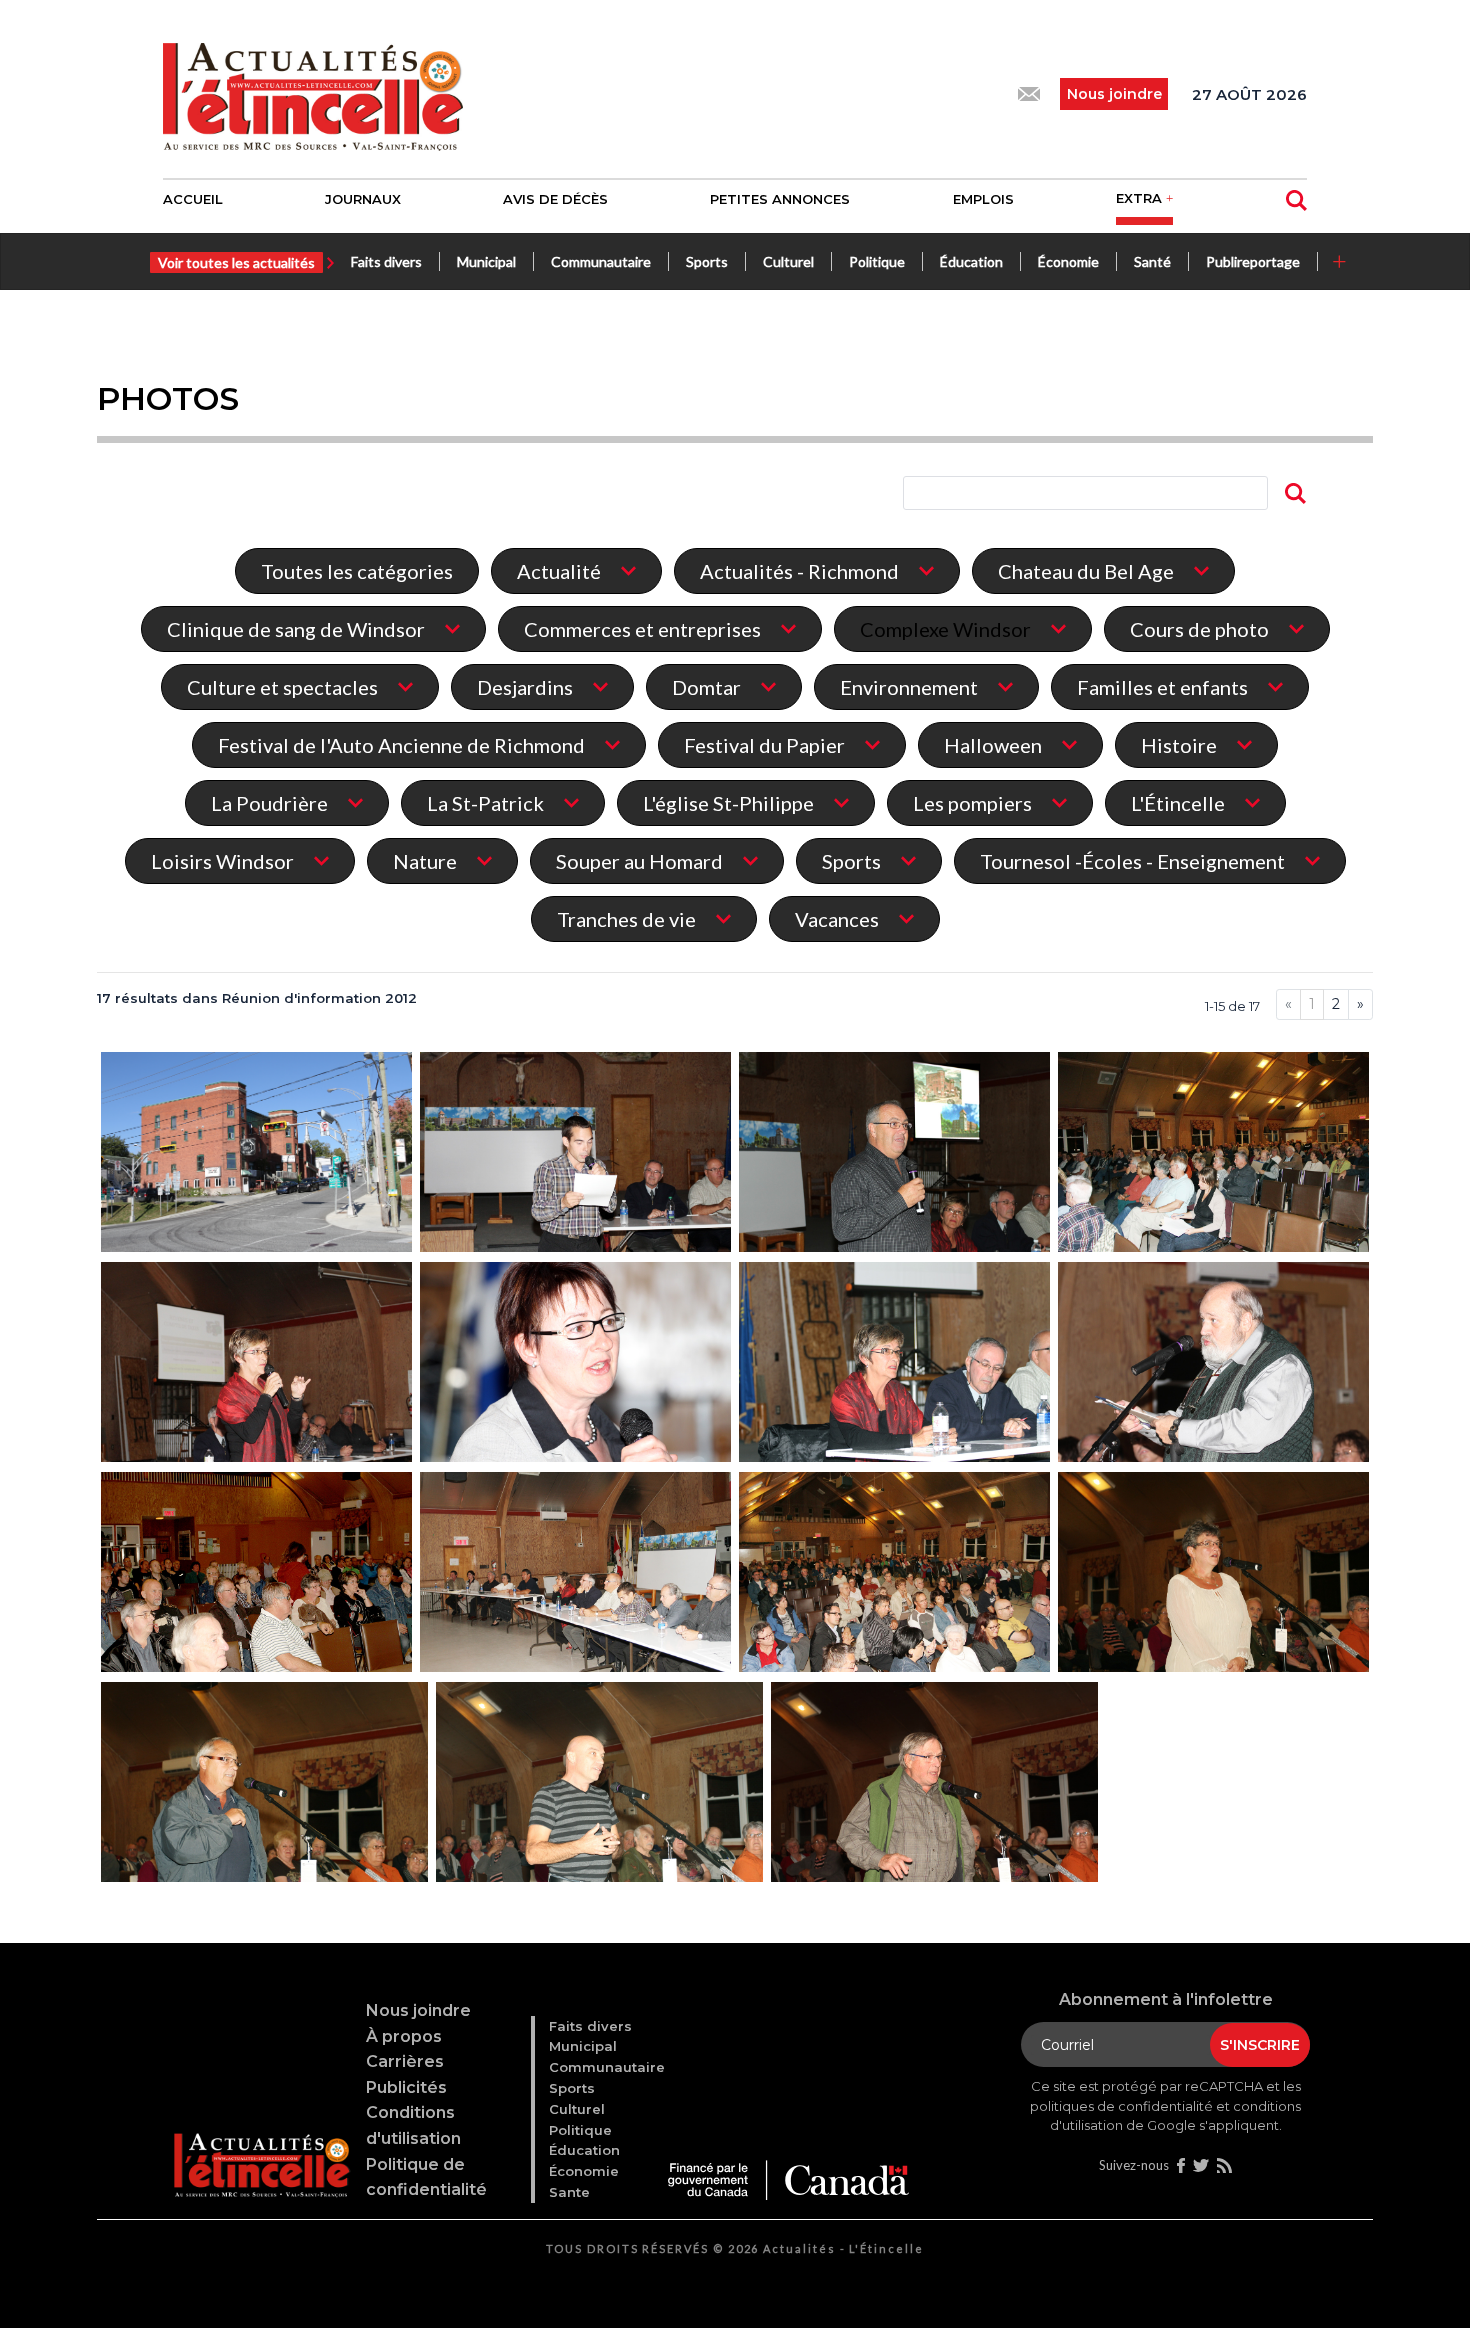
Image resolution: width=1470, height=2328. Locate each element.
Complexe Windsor (945, 629)
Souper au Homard (639, 861)
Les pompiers (972, 803)
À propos (404, 2036)
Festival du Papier (764, 745)
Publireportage (1253, 261)
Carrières (405, 2061)
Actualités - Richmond (799, 571)
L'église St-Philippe (728, 803)
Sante (569, 2192)
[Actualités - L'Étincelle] (261, 2141)
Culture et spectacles (282, 687)
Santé (1152, 261)
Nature (425, 861)
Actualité (559, 571)
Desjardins (525, 687)
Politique (877, 261)
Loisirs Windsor (222, 861)
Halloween (993, 745)
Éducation (971, 261)
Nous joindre (418, 2010)
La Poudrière (269, 803)
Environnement (909, 687)
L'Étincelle (1178, 803)
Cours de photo (1199, 629)
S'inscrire (1260, 2045)
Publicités (406, 2087)
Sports (707, 261)
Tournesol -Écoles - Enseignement (1132, 861)
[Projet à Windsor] (257, 1154)
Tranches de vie (626, 919)
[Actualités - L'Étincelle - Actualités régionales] (313, 94)
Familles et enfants (1162, 687)
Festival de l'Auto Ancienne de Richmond (401, 745)
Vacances (837, 919)
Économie (1068, 261)
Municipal (486, 261)
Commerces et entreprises (642, 629)
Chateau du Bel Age (1086, 571)
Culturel (788, 261)
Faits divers (386, 261)
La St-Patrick (485, 803)
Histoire (1179, 745)
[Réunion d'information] (576, 1154)
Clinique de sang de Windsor (296, 629)
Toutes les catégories (357, 571)
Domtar (706, 687)
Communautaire (601, 261)
